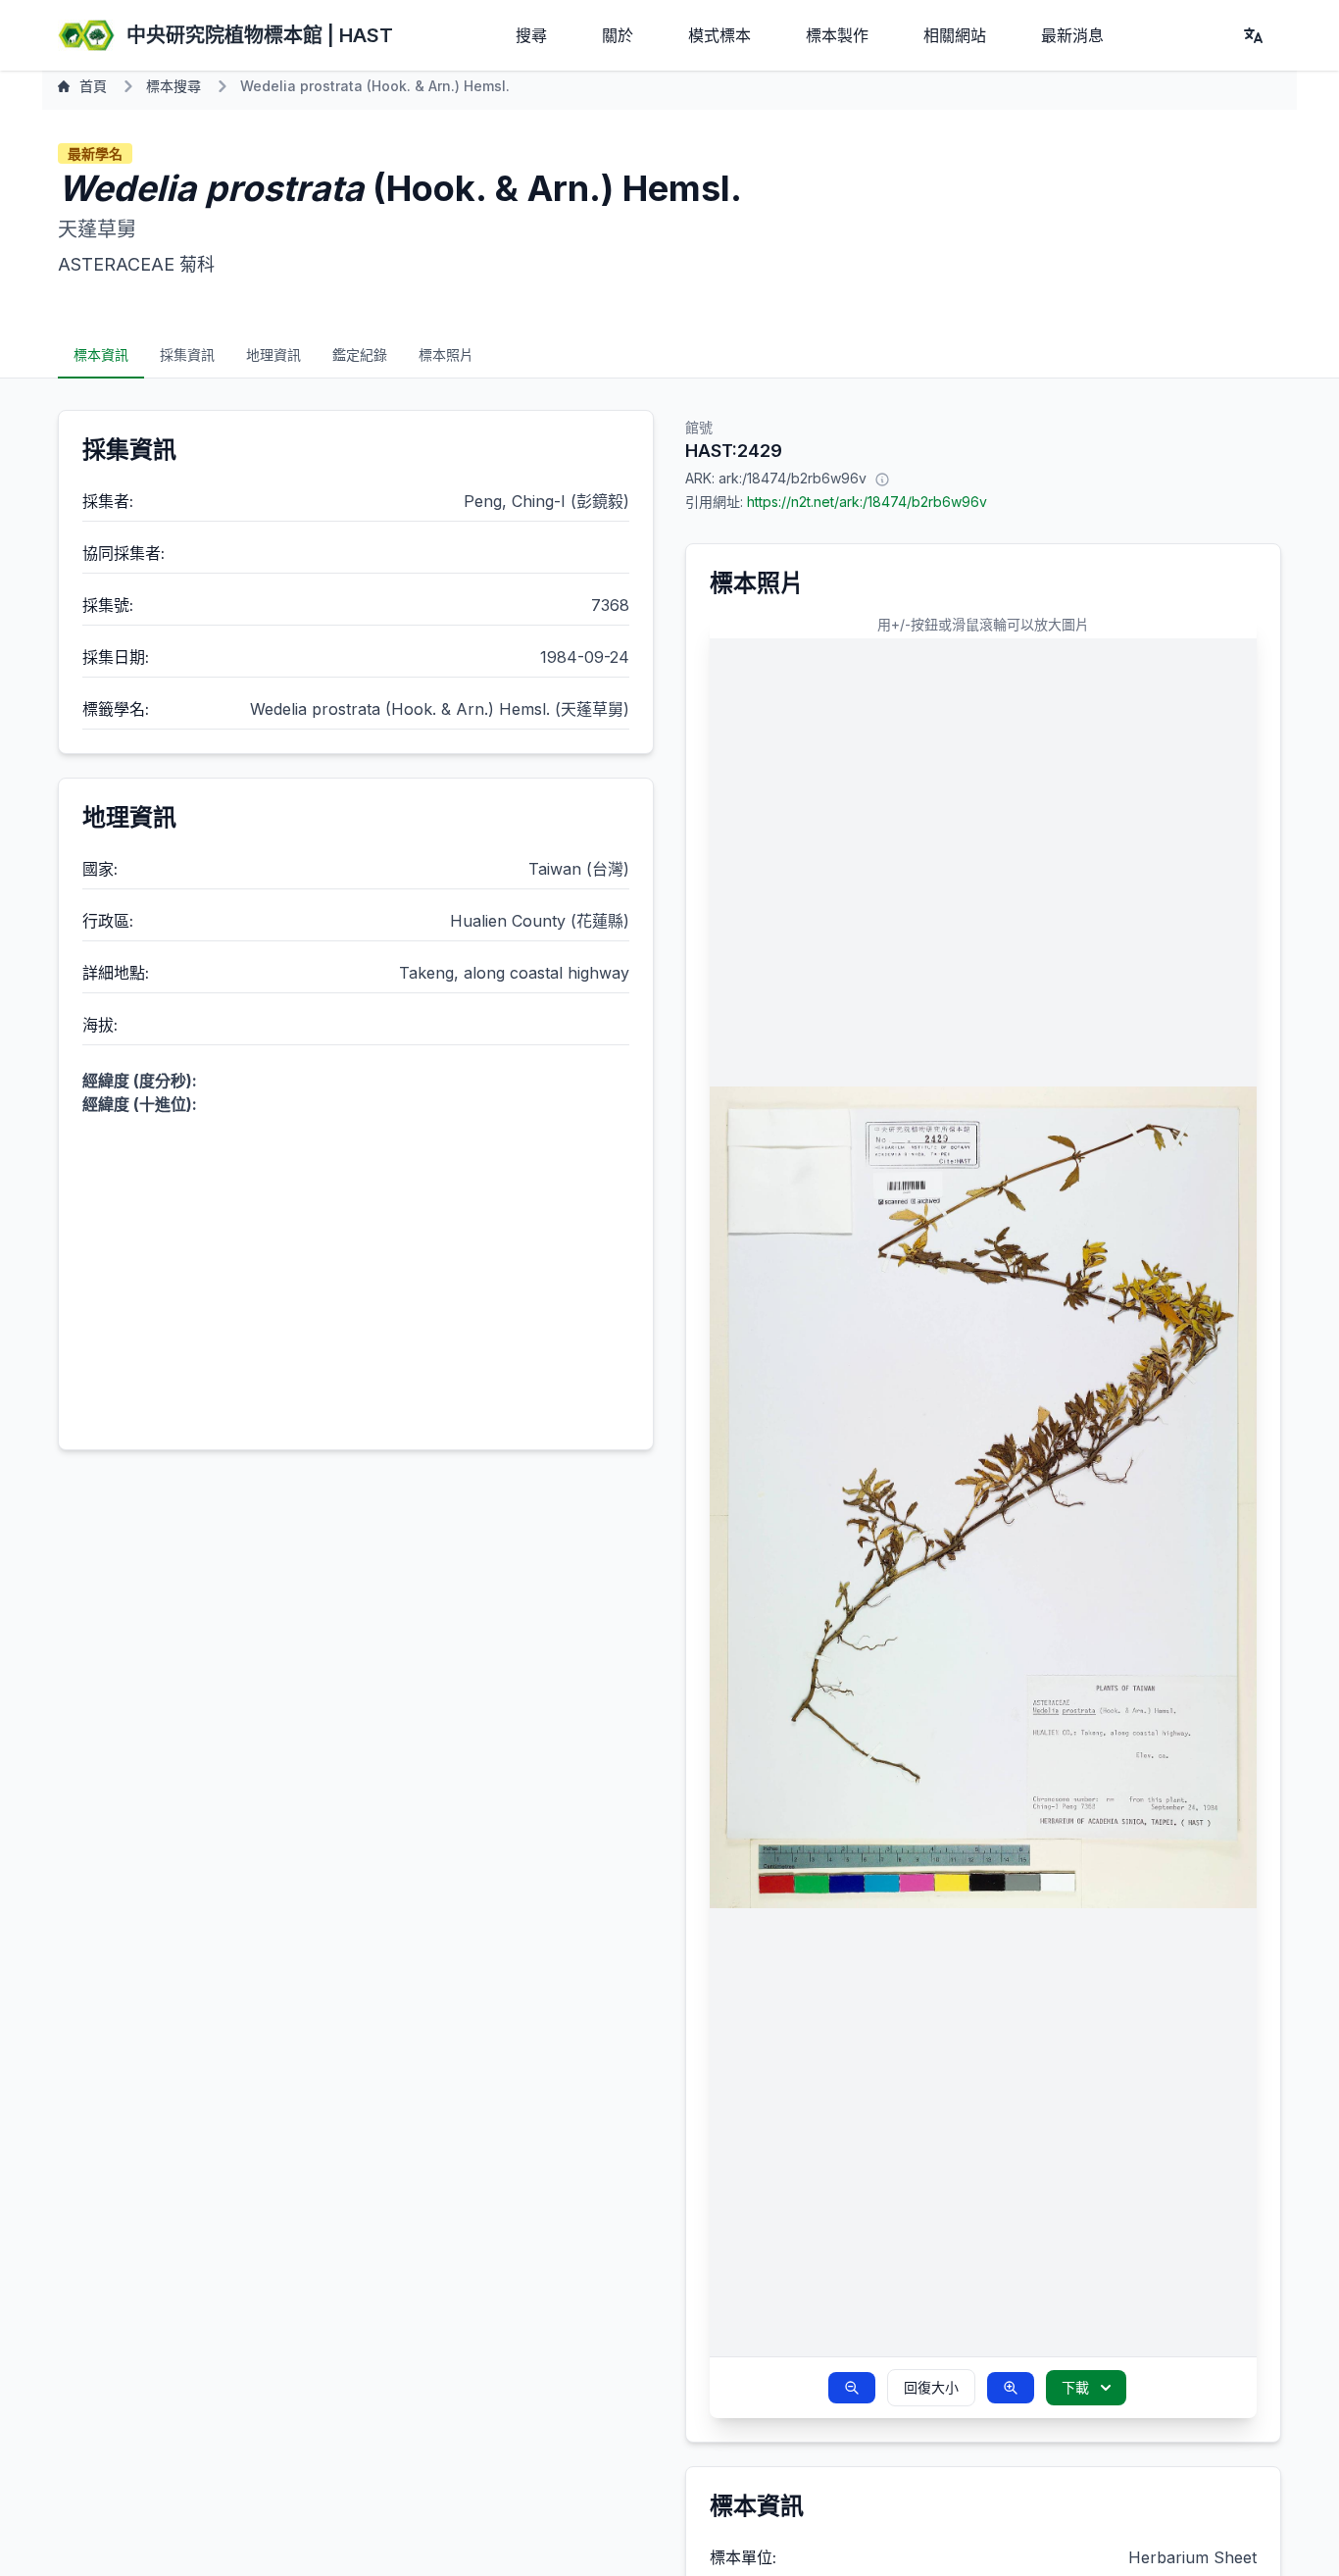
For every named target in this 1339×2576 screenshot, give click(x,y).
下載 (1075, 2387)
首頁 (93, 86)
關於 (618, 35)
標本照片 (446, 354)
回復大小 (931, 2387)
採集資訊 (187, 354)
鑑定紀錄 (360, 354)
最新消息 (1072, 35)
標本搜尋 (174, 86)
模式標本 (719, 35)
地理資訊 (273, 354)
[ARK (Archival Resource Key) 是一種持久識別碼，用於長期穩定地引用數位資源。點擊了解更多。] (882, 479)
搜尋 (531, 35)
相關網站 (955, 35)
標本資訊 (101, 354)
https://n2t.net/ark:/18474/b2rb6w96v (867, 502)
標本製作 (837, 35)
